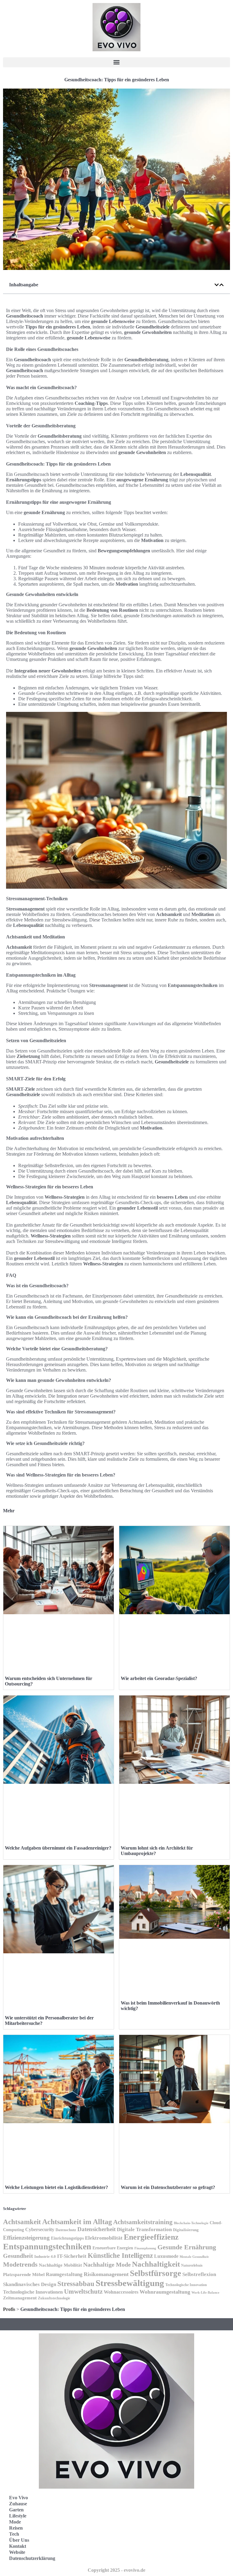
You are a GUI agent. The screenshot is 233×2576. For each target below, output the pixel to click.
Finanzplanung (145, 2248)
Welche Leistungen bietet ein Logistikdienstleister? (56, 2187)
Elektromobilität (104, 2238)
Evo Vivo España (143, 2521)
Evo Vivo (19, 2498)
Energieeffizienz (151, 2237)
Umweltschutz (83, 2291)
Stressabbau (76, 2284)
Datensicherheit (96, 2229)
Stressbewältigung (130, 2283)
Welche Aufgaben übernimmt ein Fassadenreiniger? (58, 1848)
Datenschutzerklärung (32, 2558)
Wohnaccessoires (121, 2292)
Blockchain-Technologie (191, 2223)
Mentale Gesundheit (194, 2257)
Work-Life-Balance (205, 2293)
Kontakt (18, 2546)
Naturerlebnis (192, 2265)
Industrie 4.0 (45, 2257)
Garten (16, 2510)
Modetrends (20, 2264)
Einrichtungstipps (67, 2238)
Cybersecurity (40, 2229)
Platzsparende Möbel (24, 2275)
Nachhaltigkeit (156, 2264)
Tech (14, 2534)
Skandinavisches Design (30, 2284)
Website (17, 2552)
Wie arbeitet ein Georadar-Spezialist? (159, 1678)
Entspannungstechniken (47, 2246)
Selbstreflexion (199, 2274)
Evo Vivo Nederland (147, 2535)
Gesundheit (18, 2256)
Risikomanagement (106, 2274)
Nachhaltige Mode (107, 2265)
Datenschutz (66, 2230)
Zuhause (18, 2504)
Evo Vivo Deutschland (149, 2508)
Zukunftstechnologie (54, 2298)
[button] (116, 62)
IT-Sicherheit (72, 2256)
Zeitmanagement (20, 2298)
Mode (15, 2522)
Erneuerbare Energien (113, 2248)
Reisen (16, 2528)
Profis (9, 2309)
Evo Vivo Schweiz (144, 2548)
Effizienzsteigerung (26, 2238)
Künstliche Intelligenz (120, 2255)
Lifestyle (18, 2516)
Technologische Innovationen (33, 2292)
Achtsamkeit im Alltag (77, 2222)
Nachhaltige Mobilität (60, 2265)
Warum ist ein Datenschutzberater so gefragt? (168, 2187)
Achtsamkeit (22, 2222)
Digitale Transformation (144, 2229)
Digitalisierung (186, 2230)
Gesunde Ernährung (187, 2247)
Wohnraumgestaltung (165, 2292)
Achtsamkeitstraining (143, 2222)
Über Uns (19, 2540)
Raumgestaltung (64, 2274)
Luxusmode (166, 2256)
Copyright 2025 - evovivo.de (116, 2570)
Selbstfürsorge (155, 2273)
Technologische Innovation (186, 2285)
